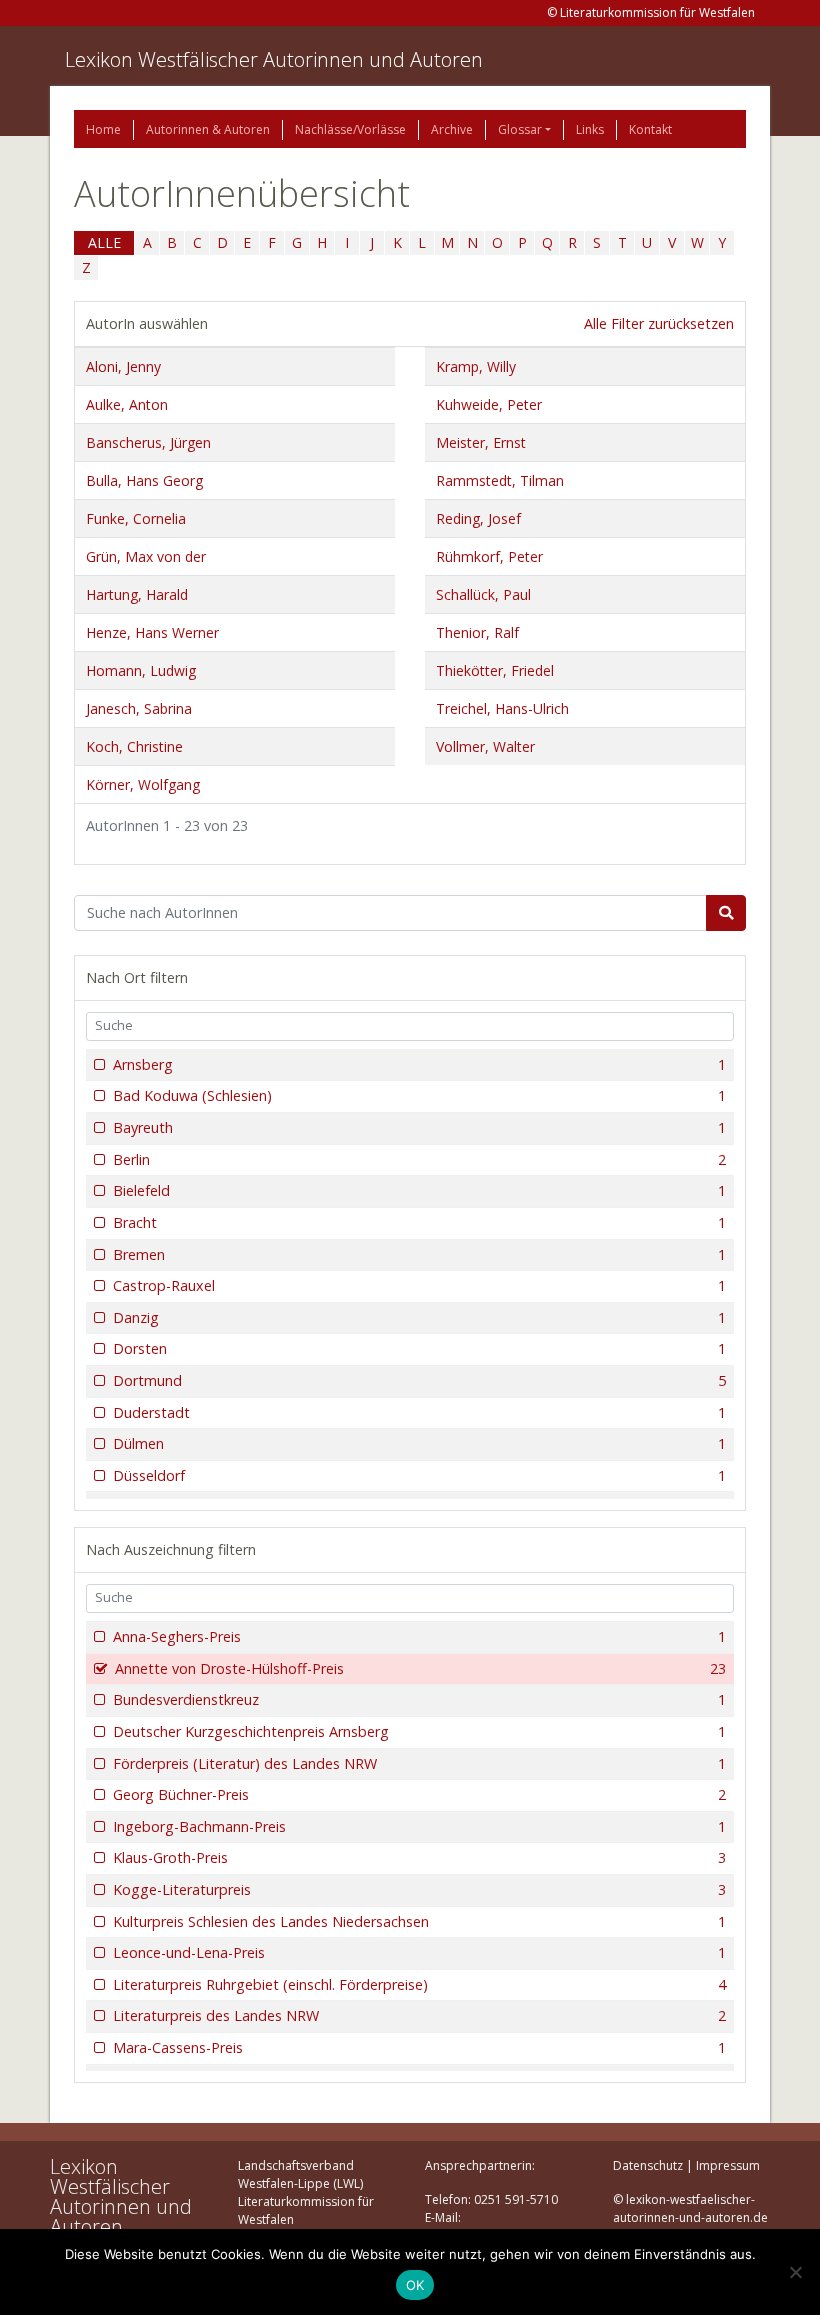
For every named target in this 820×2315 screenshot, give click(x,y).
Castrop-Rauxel (419, 1285)
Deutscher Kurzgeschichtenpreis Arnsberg (419, 1731)
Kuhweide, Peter (489, 404)
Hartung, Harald (137, 594)
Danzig (419, 1317)
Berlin (419, 1159)
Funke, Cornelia (136, 518)
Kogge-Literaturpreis (419, 1889)
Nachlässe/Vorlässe (350, 129)
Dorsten (419, 1348)
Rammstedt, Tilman (500, 480)
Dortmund (419, 1380)
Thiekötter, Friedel (495, 670)
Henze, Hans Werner (152, 632)
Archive (452, 129)
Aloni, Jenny (123, 366)
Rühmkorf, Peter (489, 556)
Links (590, 129)
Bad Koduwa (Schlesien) (419, 1095)
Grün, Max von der (146, 556)
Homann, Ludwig (141, 670)
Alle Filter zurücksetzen (659, 323)
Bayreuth (419, 1127)
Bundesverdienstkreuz (419, 1699)
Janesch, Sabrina (139, 708)
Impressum (728, 2165)
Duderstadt (419, 1412)
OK (415, 2285)
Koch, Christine (134, 746)
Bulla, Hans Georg (144, 480)
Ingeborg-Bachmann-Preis (419, 1826)
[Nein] (795, 2272)
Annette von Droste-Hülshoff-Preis (420, 1668)
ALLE (104, 242)
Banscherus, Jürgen (148, 442)
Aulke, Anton (127, 404)
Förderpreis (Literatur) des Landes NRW (419, 1763)
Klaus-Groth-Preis (419, 1857)
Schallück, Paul (483, 594)
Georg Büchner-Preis (419, 1794)
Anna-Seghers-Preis (419, 1636)
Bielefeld (419, 1190)
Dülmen (419, 1443)
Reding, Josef (478, 518)
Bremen (419, 1254)
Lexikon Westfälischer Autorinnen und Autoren (274, 59)
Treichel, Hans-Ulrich (502, 708)
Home (103, 129)
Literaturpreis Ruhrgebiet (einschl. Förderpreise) (419, 1984)
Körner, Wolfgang (143, 784)
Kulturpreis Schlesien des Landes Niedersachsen (419, 1921)
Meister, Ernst (481, 442)
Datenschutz (648, 2165)
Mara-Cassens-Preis (419, 2047)
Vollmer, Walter (485, 746)
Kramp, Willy (476, 366)
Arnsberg (419, 1064)
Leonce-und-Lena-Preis (419, 1952)
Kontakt (650, 129)
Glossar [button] (520, 129)
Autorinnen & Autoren (208, 129)
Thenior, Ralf (477, 632)
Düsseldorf (419, 1475)
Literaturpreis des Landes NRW (419, 2015)
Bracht (419, 1222)
